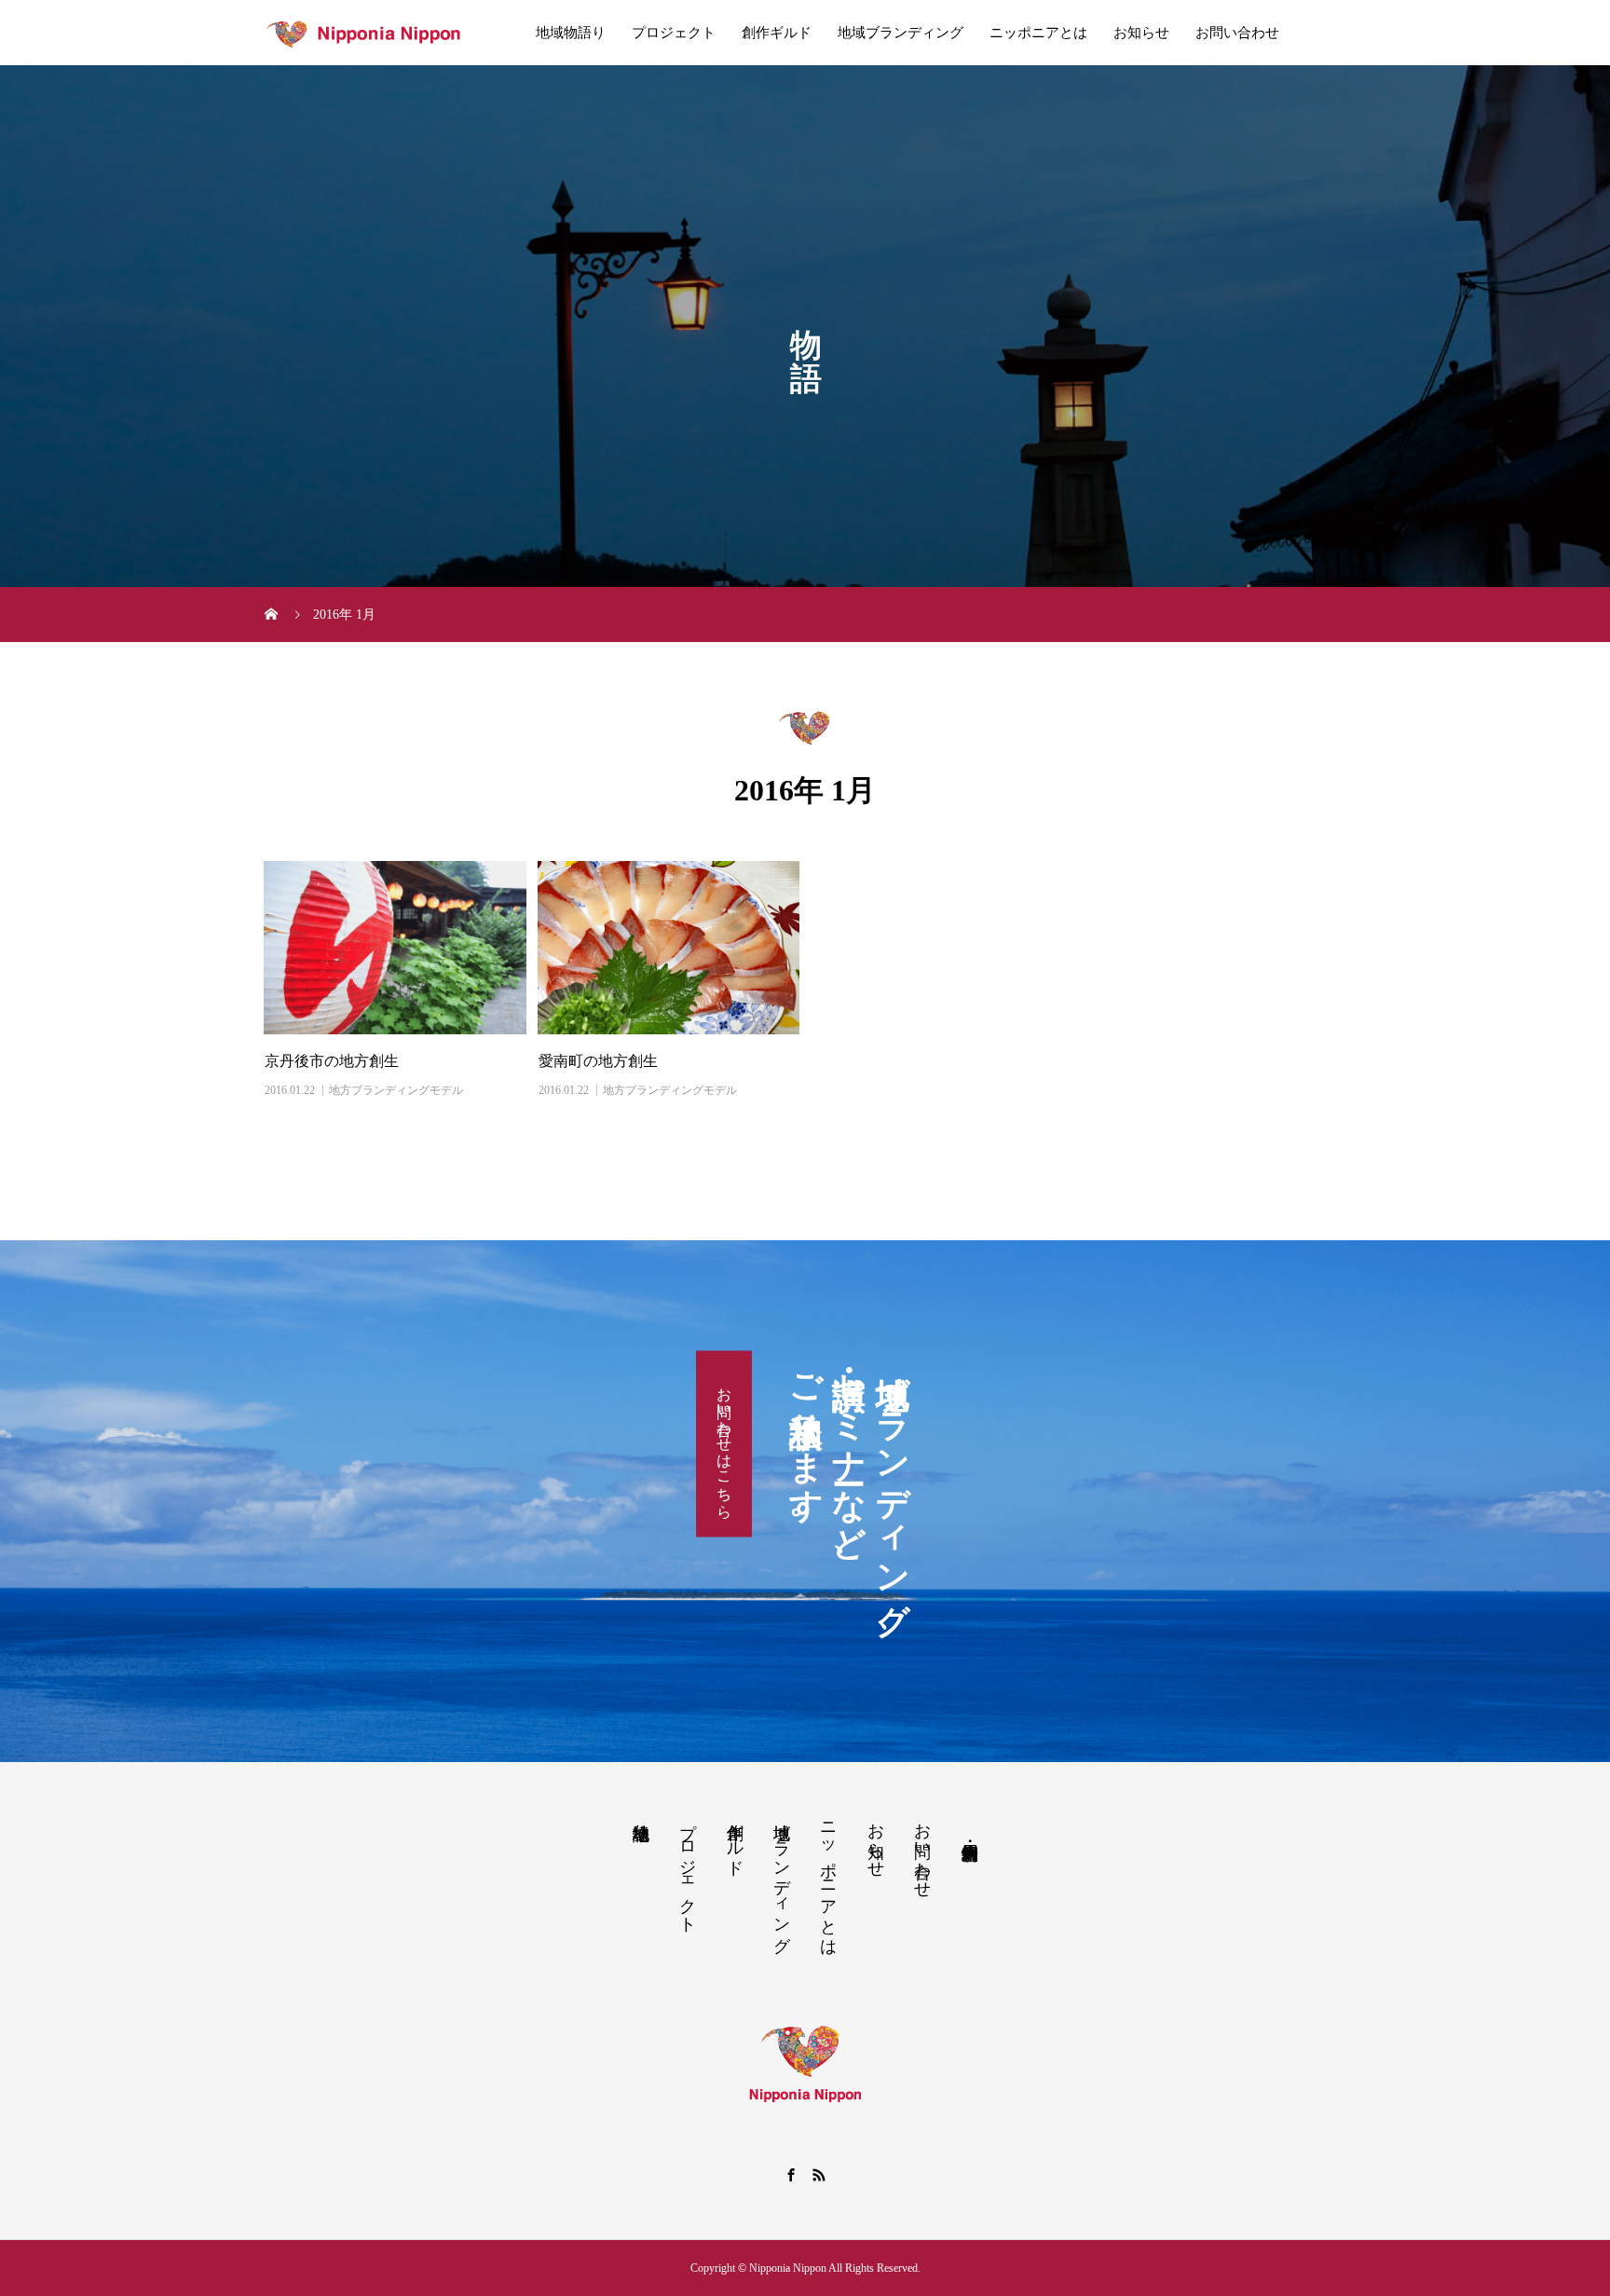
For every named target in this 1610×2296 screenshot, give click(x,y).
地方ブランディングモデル (396, 1090)
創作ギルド (777, 33)
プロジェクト (674, 33)
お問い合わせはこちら (724, 1444)
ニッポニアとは (1038, 33)
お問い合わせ (1237, 33)
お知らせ (1141, 33)
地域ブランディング (901, 33)
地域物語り (571, 33)
